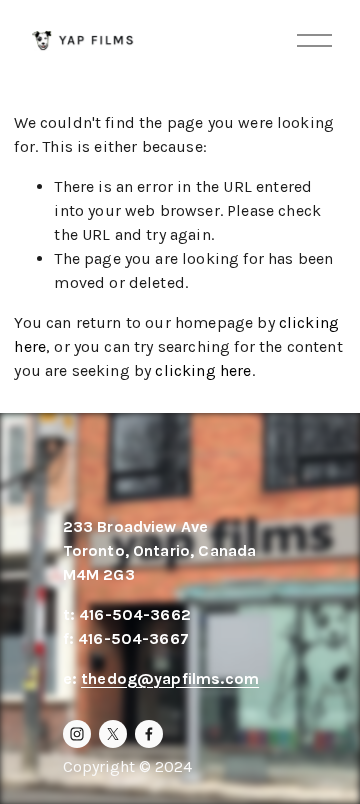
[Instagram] (77, 734)
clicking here (203, 370)
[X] (113, 734)
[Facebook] (149, 734)
